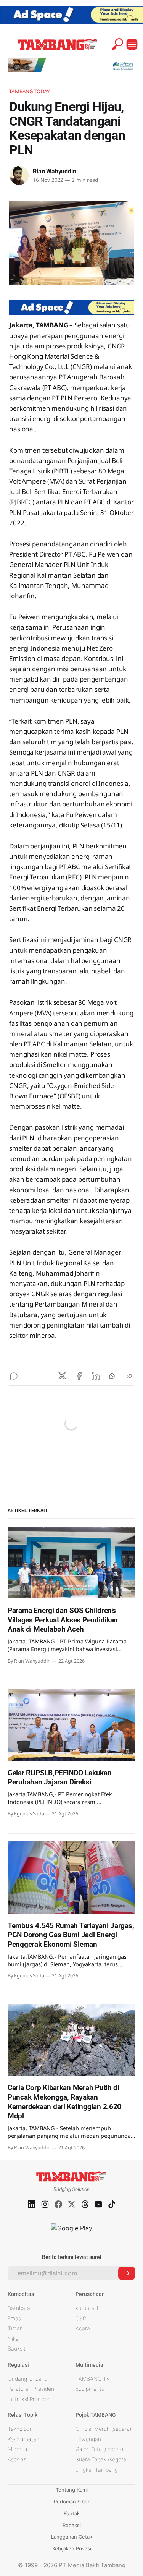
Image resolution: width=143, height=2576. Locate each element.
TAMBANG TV (93, 2379)
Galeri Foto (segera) (99, 2449)
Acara (83, 2328)
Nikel (14, 2339)
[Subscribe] (127, 2273)
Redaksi (72, 2525)
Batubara (19, 2308)
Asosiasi (18, 2459)
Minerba (18, 2449)
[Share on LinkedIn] (96, 1376)
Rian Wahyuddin (54, 171)
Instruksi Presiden (29, 2399)
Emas (14, 2318)
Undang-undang (28, 2379)
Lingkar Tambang (97, 2470)
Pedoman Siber (72, 2502)
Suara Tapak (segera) (102, 2459)
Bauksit (17, 2349)
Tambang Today (29, 91)
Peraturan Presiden (31, 2389)
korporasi (87, 2308)
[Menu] (132, 44)
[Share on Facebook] (79, 1376)
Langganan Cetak (72, 2537)
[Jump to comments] (14, 1376)
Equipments (90, 2389)
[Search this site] (117, 44)
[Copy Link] (129, 1376)
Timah (15, 2328)
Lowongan (88, 2439)
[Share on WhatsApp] (112, 1376)
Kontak (72, 2513)
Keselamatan (23, 2439)
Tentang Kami (72, 2490)
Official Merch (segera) (103, 2429)
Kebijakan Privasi (72, 2548)
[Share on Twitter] (62, 1376)
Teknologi (19, 2429)
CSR (81, 2318)
